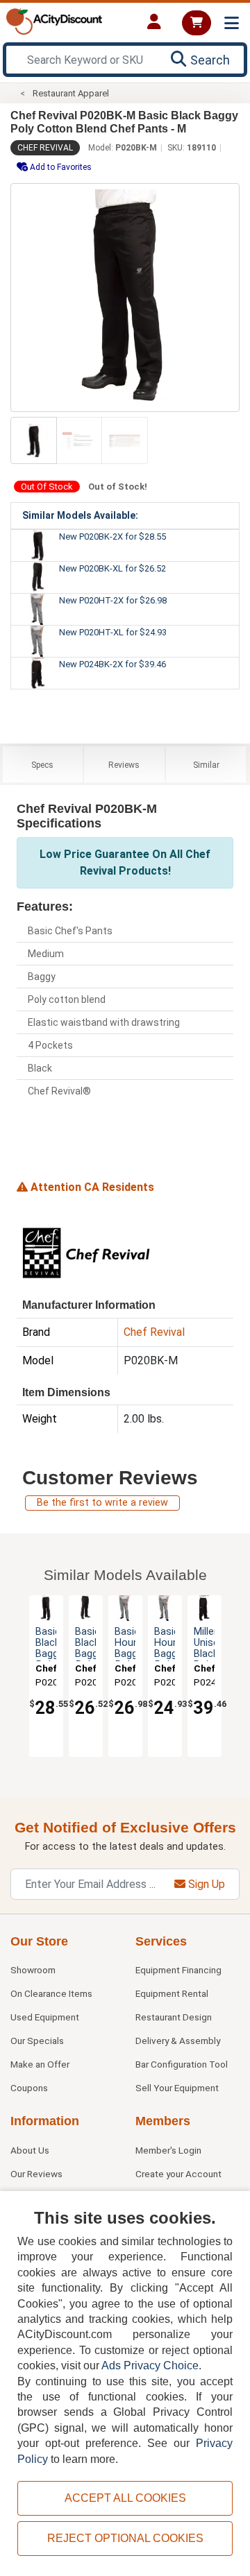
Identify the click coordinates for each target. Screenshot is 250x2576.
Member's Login (168, 2150)
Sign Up (205, 1884)
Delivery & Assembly (178, 2041)
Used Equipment (45, 2017)
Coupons (29, 2088)
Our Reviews (36, 2174)
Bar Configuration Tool (182, 2064)
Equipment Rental (172, 1993)
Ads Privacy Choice (150, 2365)
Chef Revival (45, 148)
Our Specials (37, 2041)
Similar (206, 765)
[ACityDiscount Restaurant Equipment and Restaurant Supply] (54, 20)
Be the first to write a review (102, 1503)
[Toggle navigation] (232, 23)
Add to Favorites (60, 167)
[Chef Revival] (86, 1252)
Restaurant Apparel (71, 93)
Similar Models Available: (80, 515)
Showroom (33, 1970)
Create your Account (178, 2174)
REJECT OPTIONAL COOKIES (125, 2538)
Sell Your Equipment (177, 2088)
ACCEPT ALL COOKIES (125, 2498)
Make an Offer (40, 2064)
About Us (30, 2150)
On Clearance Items (51, 1993)
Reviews (124, 765)
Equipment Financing (178, 1970)
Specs (42, 765)
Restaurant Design (174, 2017)
